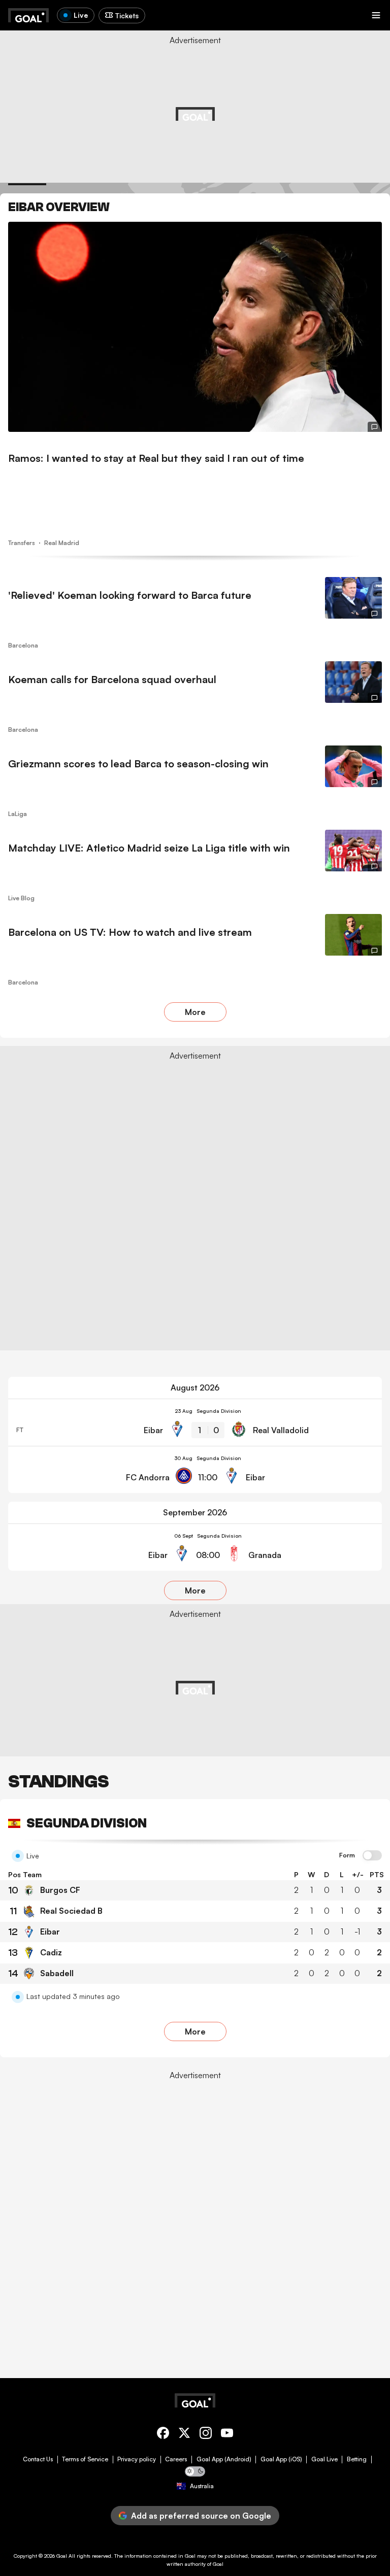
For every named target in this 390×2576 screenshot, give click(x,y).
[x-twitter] (184, 2435)
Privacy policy (137, 2459)
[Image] (195, 327)
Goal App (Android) (224, 2459)
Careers (176, 2459)
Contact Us (38, 2459)
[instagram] (206, 2435)
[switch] (372, 1856)
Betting (357, 2459)
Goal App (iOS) (281, 2459)
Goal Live (324, 2459)
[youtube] (227, 2435)
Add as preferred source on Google (201, 2516)
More (195, 1012)
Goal (62, 2556)
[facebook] (163, 2435)
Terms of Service (85, 2459)
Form (347, 1855)
